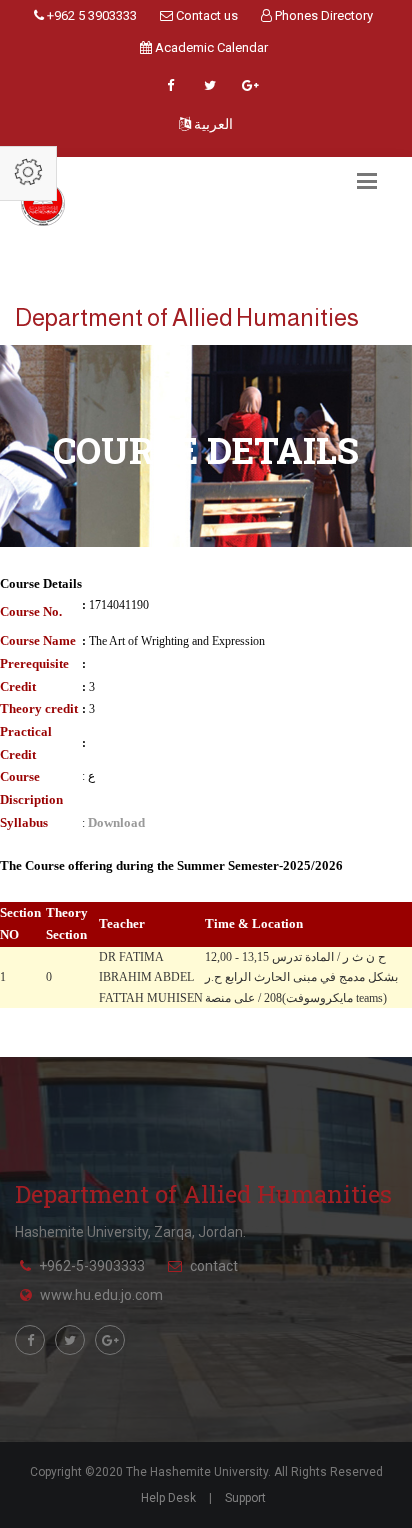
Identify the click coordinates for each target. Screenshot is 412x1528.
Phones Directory (322, 15)
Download (116, 822)
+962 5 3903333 (90, 15)
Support (245, 1498)
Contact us (205, 15)
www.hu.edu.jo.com (101, 1295)
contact (214, 1266)
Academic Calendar (210, 47)
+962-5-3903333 (92, 1266)
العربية (212, 124)
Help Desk (168, 1498)
